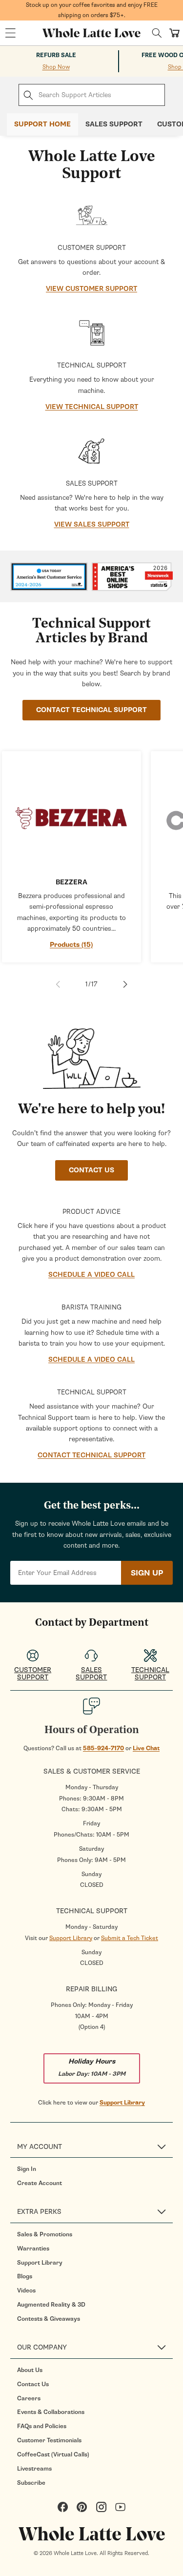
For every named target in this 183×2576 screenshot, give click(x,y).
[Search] (157, 33)
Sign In (27, 2169)
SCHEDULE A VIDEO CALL (91, 1275)
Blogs (25, 2276)
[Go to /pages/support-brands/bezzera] (71, 811)
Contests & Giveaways (49, 2319)
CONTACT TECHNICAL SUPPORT (91, 710)
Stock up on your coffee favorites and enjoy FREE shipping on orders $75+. (92, 10)
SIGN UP (147, 1573)
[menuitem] (95, 2169)
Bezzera (71, 882)
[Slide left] (58, 984)
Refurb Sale (56, 55)
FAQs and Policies (42, 2426)
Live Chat (146, 1748)
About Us (30, 2370)
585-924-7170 (103, 1748)
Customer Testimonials (49, 2440)
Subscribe (31, 2483)
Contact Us (33, 2384)
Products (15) (71, 945)
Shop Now (56, 67)
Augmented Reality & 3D (51, 2305)
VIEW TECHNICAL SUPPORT (92, 407)
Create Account (40, 2183)
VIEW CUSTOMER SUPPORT (91, 289)
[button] (10, 33)
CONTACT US (91, 1170)
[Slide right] (125, 984)
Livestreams (34, 2469)
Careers (29, 2398)
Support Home (42, 124)
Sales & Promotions (45, 2234)
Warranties (33, 2249)
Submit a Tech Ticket (130, 1938)
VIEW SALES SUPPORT (92, 524)
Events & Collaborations (51, 2412)
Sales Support (114, 124)
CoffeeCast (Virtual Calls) (53, 2454)
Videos (26, 2290)
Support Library (71, 1938)
